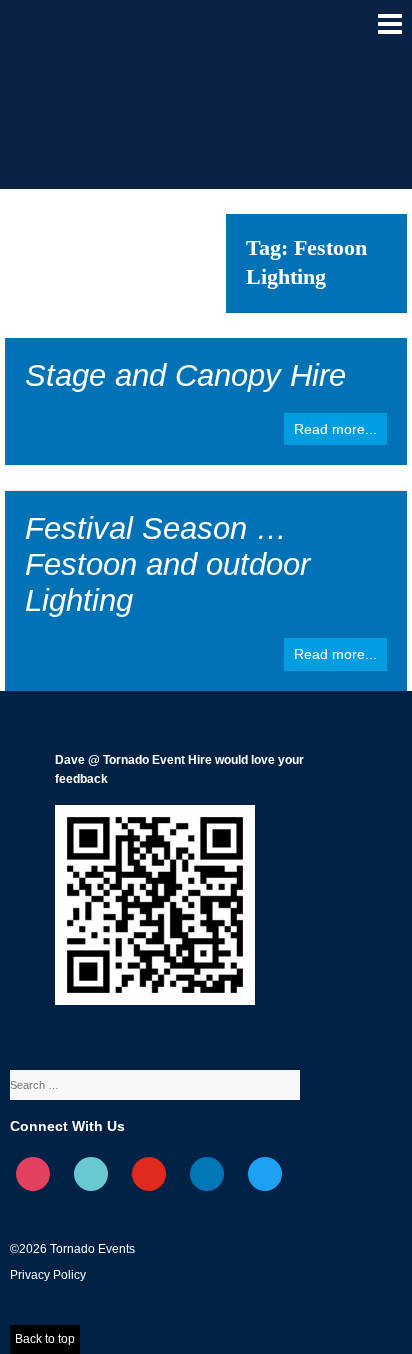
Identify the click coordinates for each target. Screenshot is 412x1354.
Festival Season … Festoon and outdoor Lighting (167, 564)
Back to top (45, 1339)
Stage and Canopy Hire (185, 375)
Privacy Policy (48, 1275)
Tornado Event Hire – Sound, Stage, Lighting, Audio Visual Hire (71, 34)
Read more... (335, 429)
